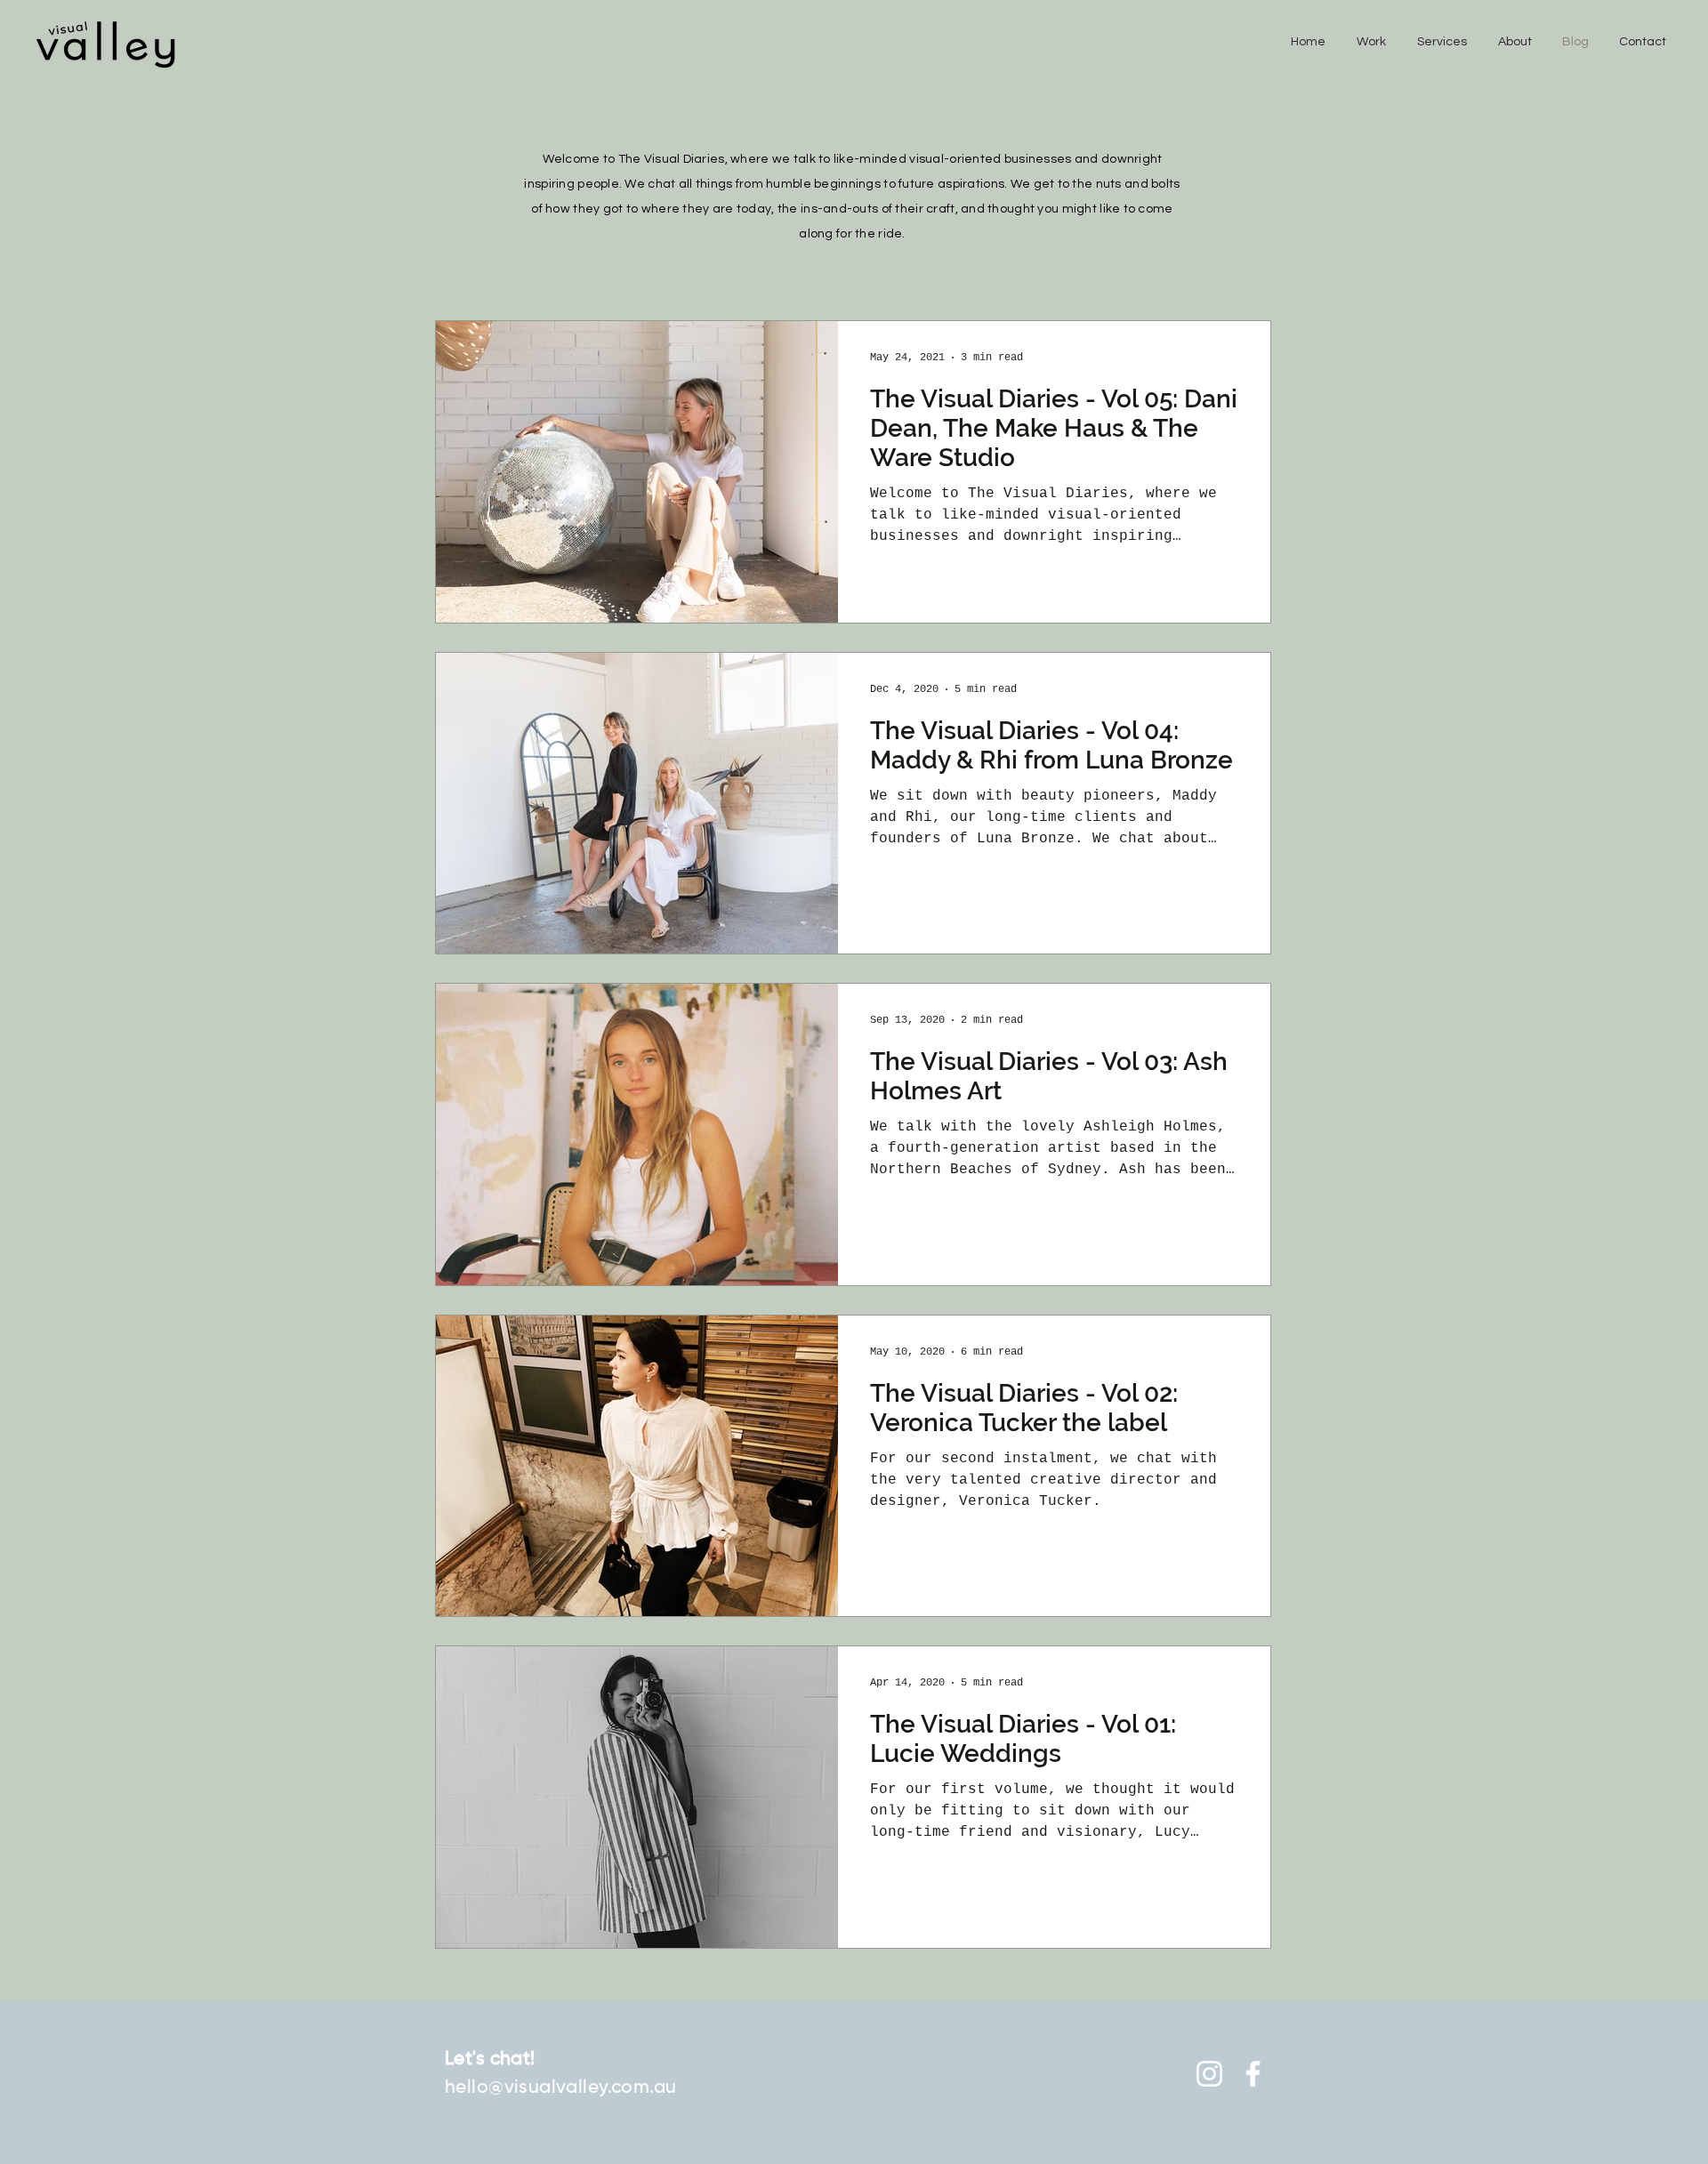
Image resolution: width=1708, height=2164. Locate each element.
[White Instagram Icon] (1209, 2074)
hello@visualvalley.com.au (561, 2088)
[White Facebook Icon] (1253, 2074)
